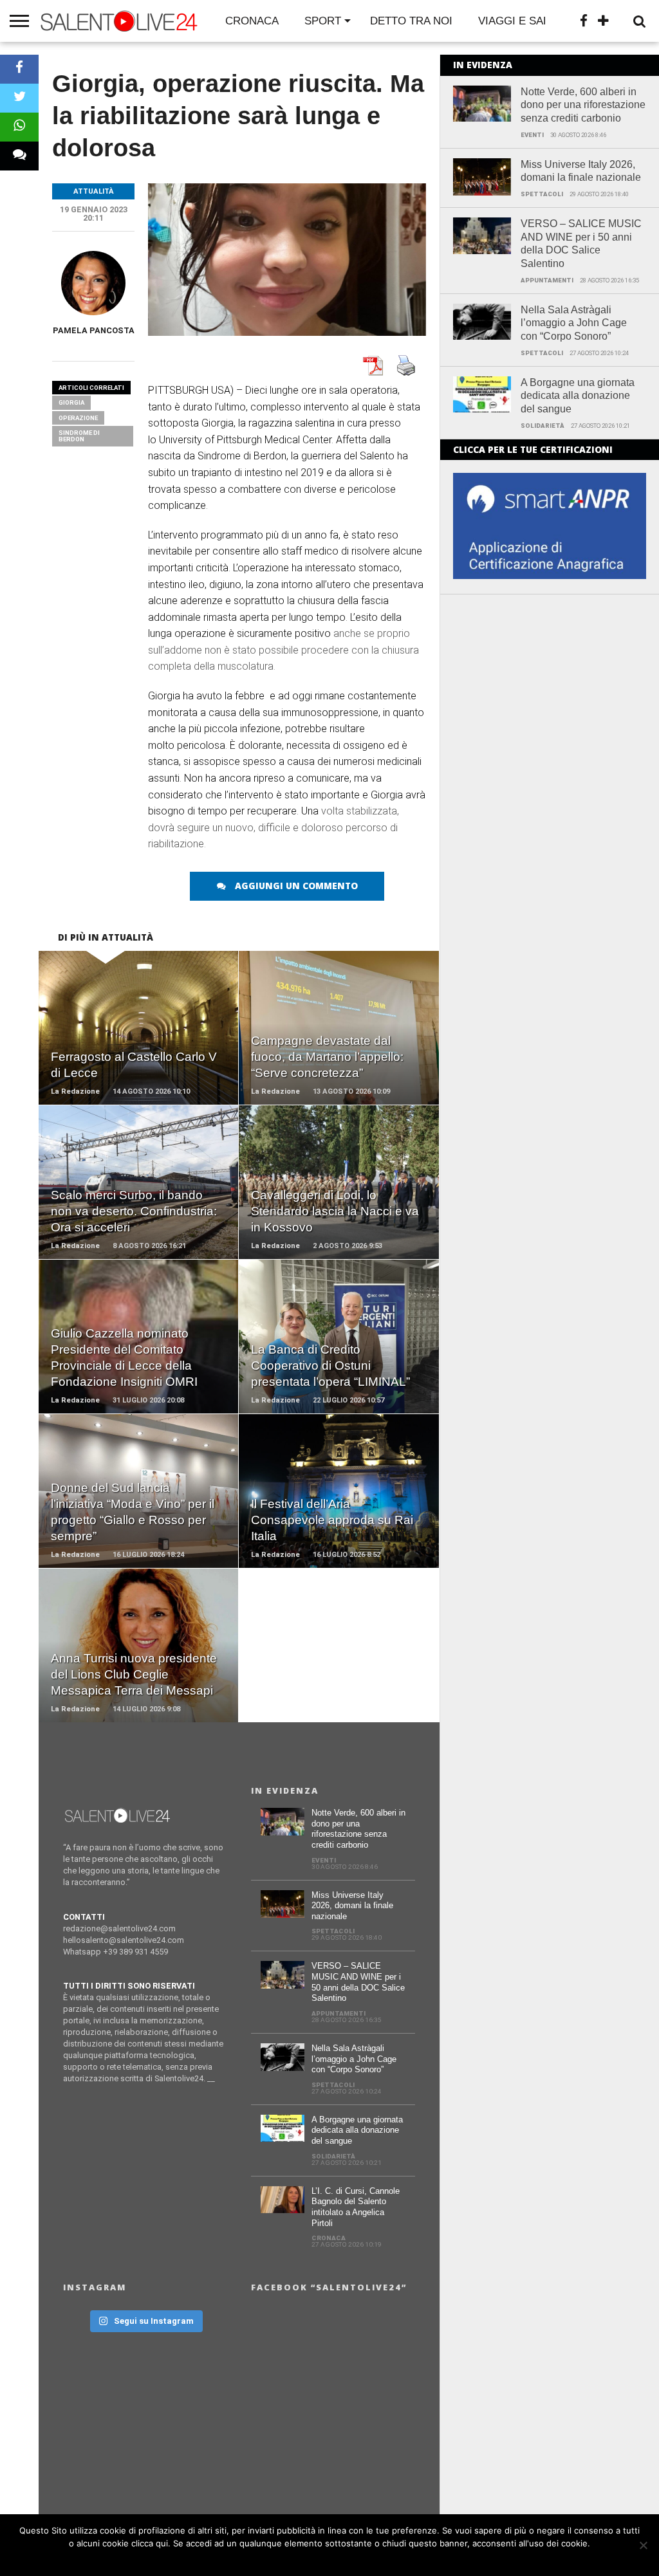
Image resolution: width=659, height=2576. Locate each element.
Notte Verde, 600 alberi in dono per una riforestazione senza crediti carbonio (583, 105)
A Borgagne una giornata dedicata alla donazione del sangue (578, 396)
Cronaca (252, 21)
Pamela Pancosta (94, 330)
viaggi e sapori (524, 21)
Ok (333, 2560)
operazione (78, 418)
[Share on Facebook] (19, 69)
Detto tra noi (411, 21)
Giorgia (71, 402)
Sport (323, 21)
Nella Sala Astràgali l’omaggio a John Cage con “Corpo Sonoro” (574, 323)
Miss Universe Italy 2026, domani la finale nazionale (581, 171)
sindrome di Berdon (79, 436)
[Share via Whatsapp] (19, 127)
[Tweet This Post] (19, 98)
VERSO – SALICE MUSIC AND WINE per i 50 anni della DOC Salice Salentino (581, 244)
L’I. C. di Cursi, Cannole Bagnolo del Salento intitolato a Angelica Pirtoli (356, 2207)
